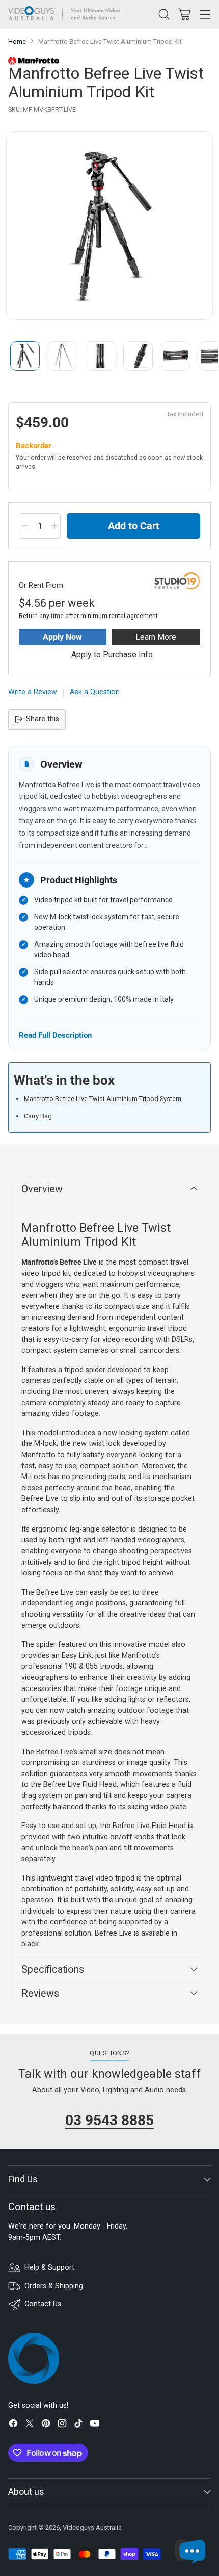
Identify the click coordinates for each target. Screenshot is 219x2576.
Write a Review (33, 692)
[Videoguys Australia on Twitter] (30, 2425)
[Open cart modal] (184, 14)
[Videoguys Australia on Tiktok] (78, 2425)
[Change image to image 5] (176, 356)
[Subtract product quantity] (25, 526)
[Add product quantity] (54, 526)
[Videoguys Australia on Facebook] (13, 2425)
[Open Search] (164, 14)
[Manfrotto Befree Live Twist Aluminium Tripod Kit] (109, 226)
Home (17, 42)
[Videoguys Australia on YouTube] (95, 2425)
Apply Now (62, 637)
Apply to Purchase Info (112, 654)
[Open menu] (204, 14)
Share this (43, 719)
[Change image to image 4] (138, 356)
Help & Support (49, 2268)
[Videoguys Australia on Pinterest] (46, 2425)
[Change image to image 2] (63, 356)
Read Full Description (55, 1035)
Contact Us (43, 2304)
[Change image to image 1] (25, 356)
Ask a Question (95, 692)
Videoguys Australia (92, 2527)
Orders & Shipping (54, 2286)
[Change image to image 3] (100, 356)
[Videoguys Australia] (67, 14)
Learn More (156, 637)
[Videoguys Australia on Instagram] (62, 2425)
